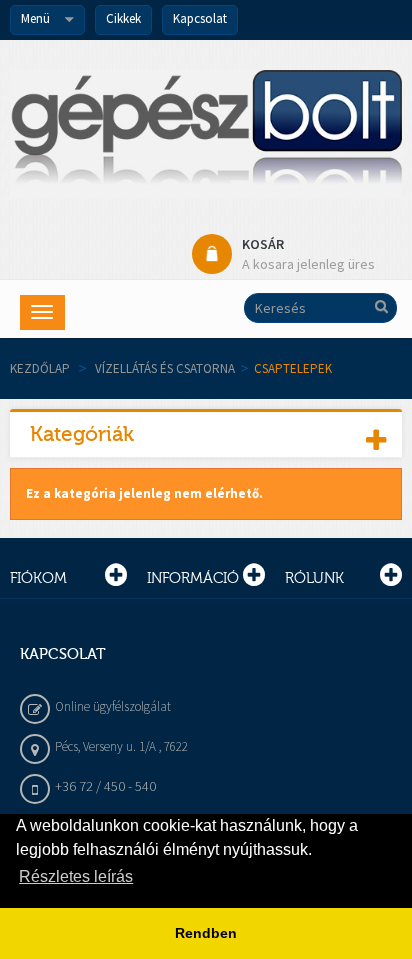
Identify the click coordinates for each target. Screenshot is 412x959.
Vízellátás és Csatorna (165, 368)
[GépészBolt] (206, 134)
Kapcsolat (200, 18)
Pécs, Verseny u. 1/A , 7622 (121, 746)
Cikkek (123, 18)
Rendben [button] (206, 933)
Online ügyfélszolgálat (113, 706)
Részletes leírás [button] (76, 876)
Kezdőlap (40, 368)
